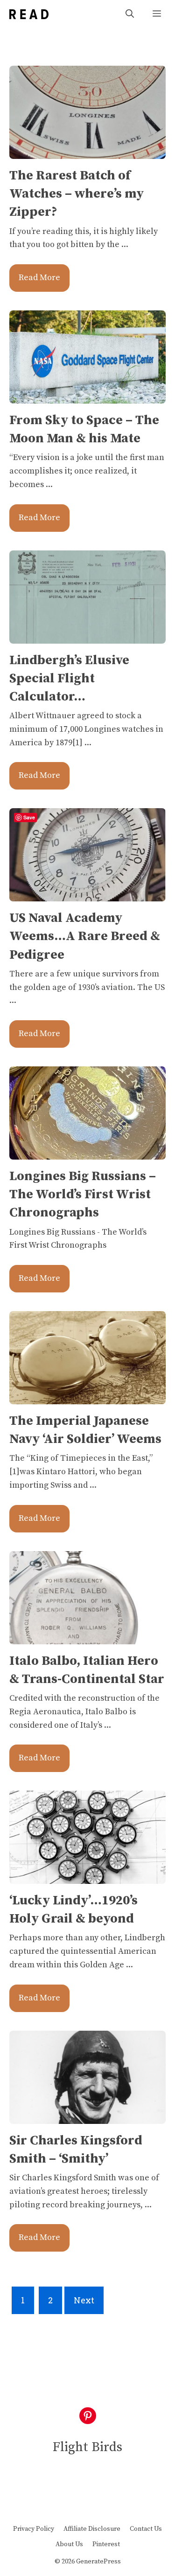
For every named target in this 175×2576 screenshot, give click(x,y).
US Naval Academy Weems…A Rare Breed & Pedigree (85, 936)
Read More (39, 278)
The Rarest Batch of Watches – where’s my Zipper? (77, 194)
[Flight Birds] (29, 14)
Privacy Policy (34, 2529)
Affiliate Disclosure (92, 2529)
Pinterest (106, 2544)
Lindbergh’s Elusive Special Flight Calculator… (69, 678)
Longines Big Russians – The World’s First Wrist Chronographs (83, 1194)
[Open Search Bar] (130, 14)
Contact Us (146, 2529)
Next (84, 2300)
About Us (69, 2544)
